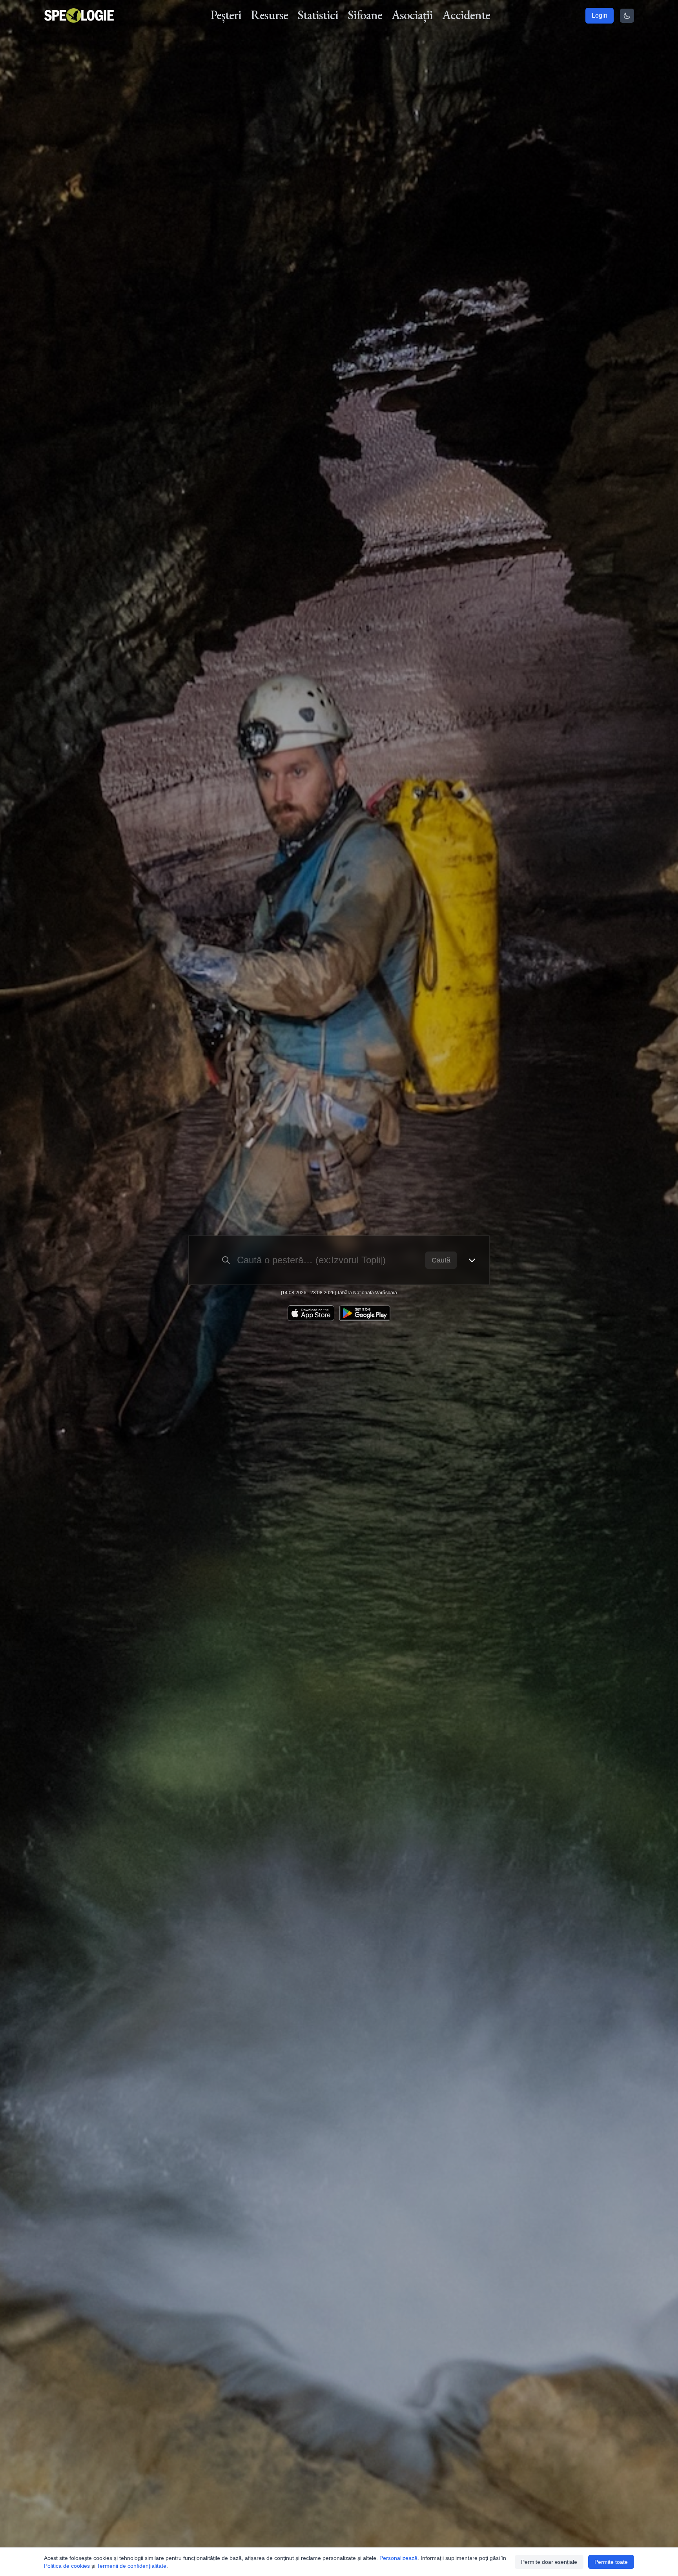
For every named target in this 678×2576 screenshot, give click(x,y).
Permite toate (611, 2562)
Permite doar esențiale (549, 2562)
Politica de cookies (67, 2566)
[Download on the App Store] (311, 1313)
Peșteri (226, 15)
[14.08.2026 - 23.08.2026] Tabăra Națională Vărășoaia (339, 1293)
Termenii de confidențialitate (132, 2566)
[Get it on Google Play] (365, 1313)
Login (600, 15)
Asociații (412, 15)
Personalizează (398, 2558)
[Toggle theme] (627, 16)
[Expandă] (472, 1260)
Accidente (466, 15)
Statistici (318, 15)
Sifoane (365, 15)
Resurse (269, 15)
